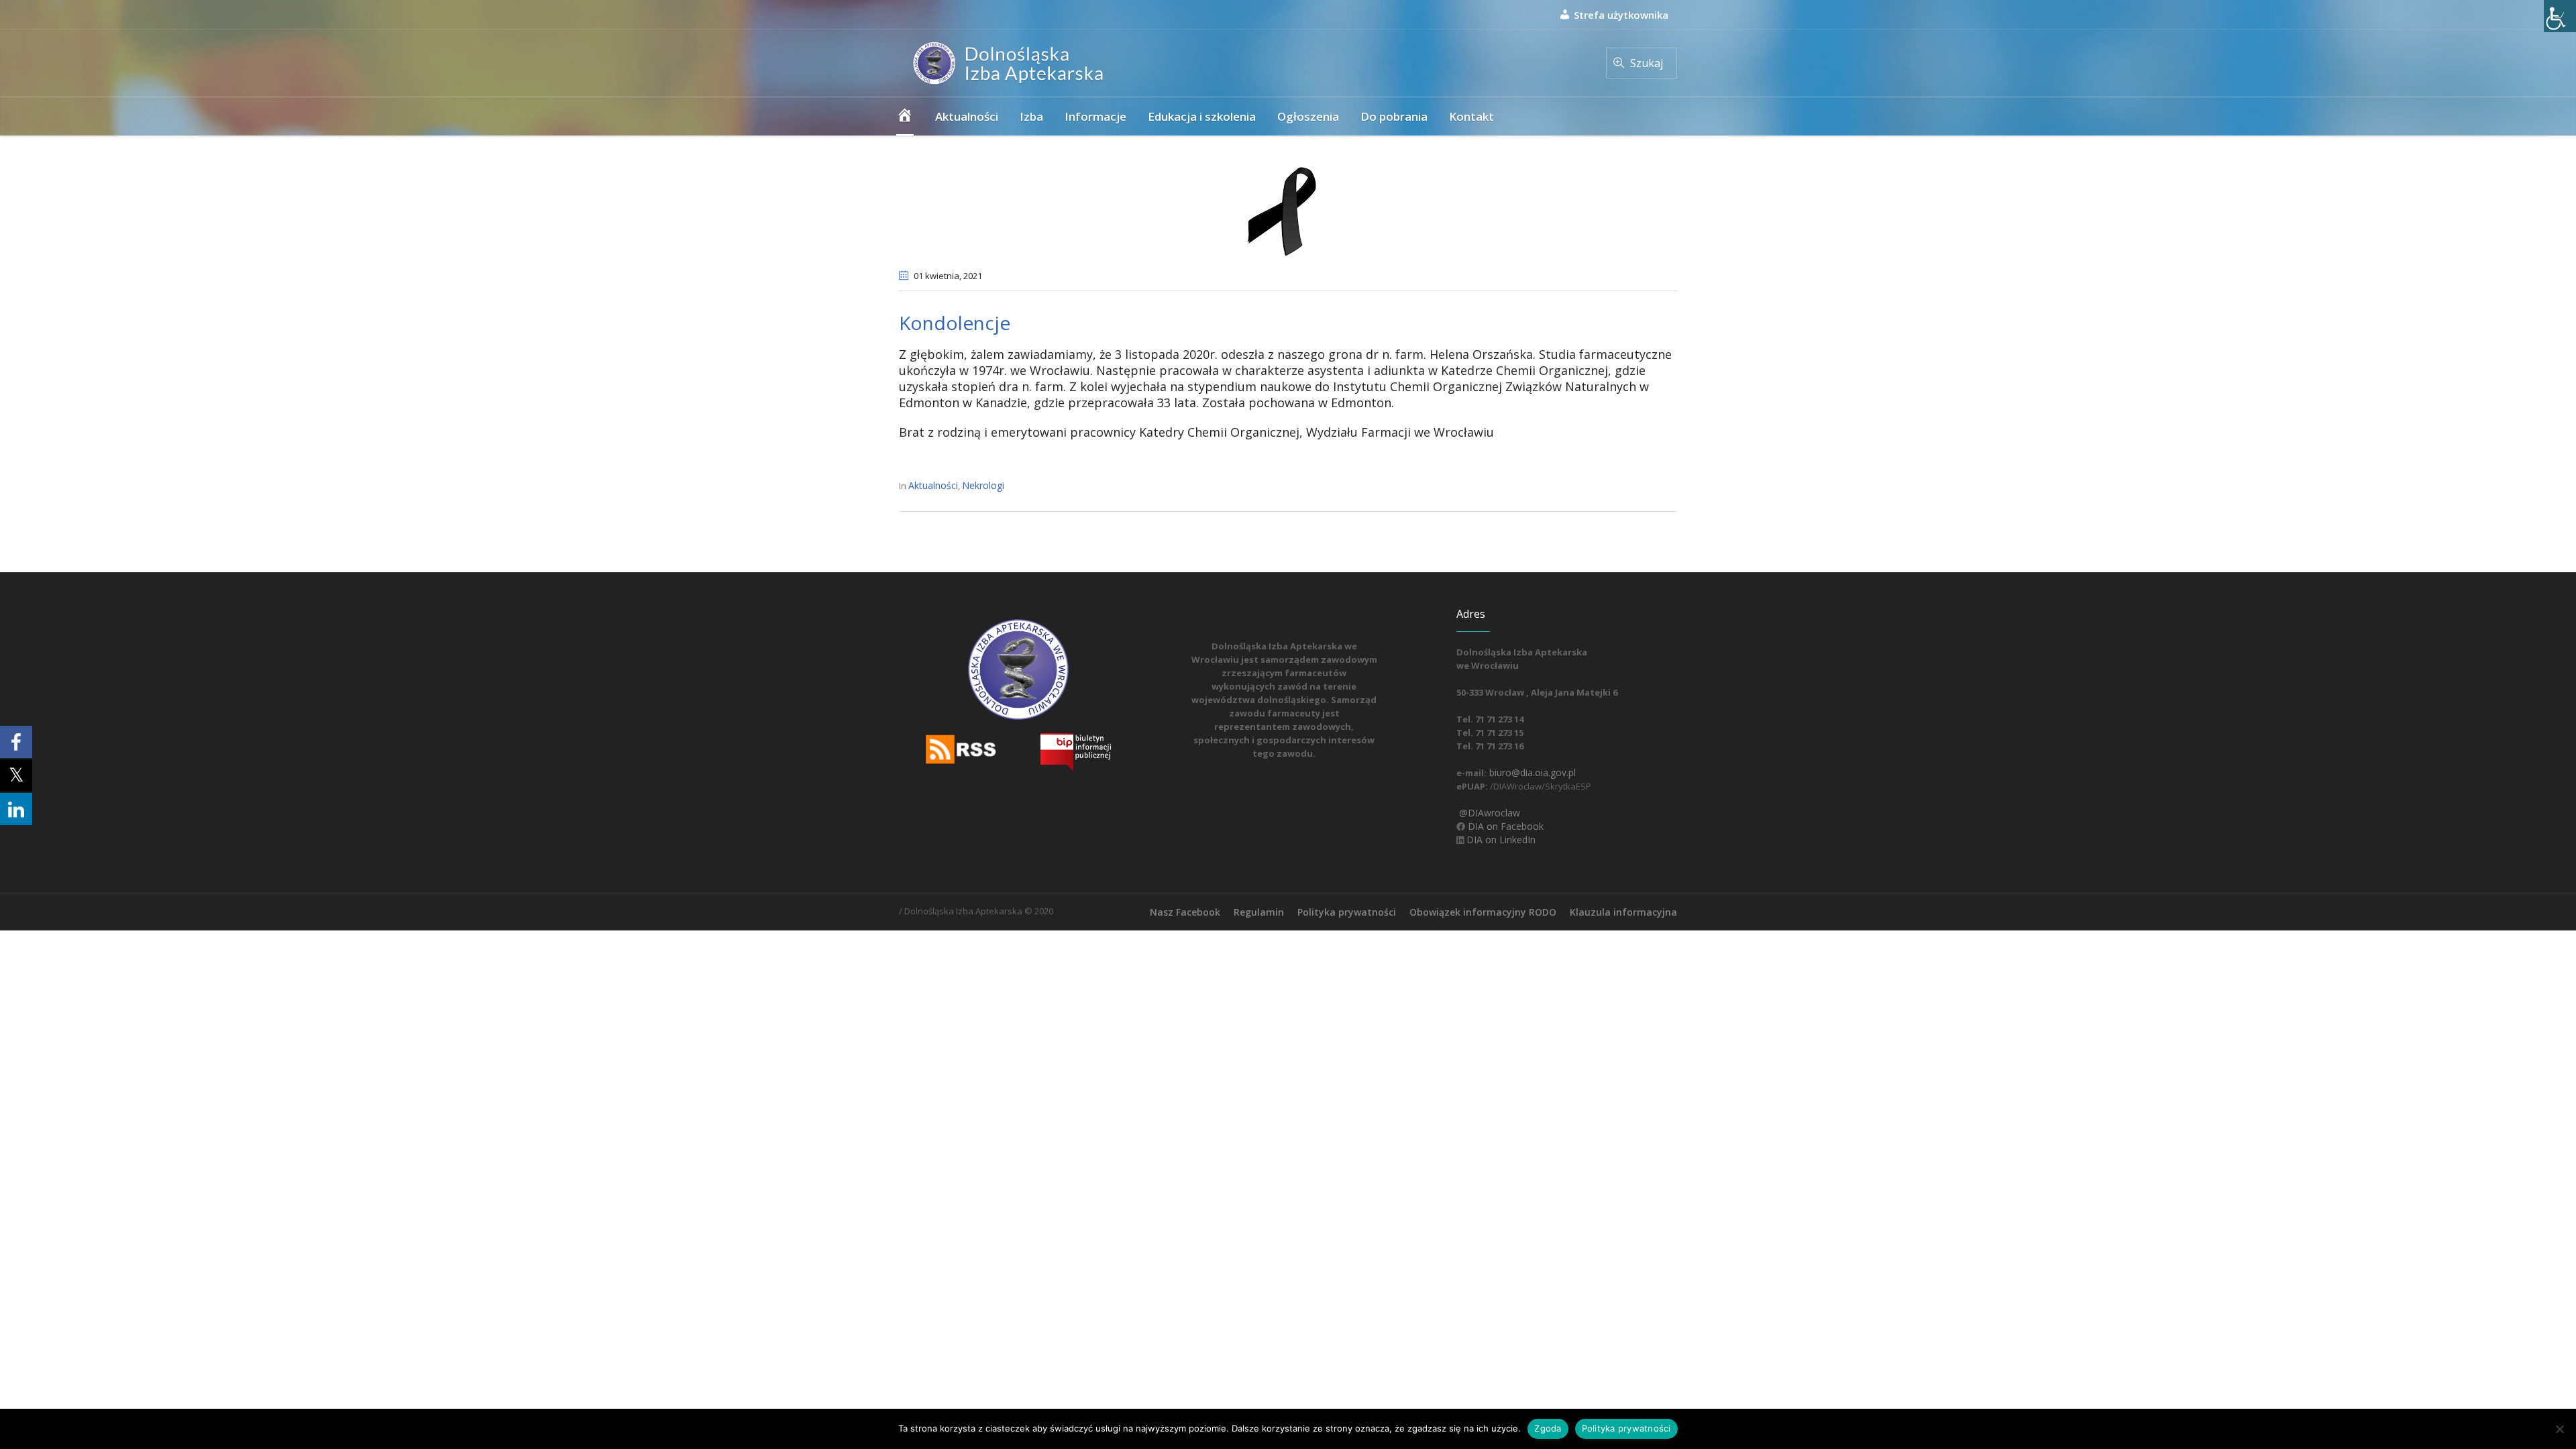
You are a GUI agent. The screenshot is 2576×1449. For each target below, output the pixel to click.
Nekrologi (983, 485)
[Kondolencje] (1288, 210)
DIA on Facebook (1504, 826)
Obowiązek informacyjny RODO (1483, 912)
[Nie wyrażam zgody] (2559, 1429)
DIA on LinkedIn (1500, 840)
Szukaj (1647, 63)
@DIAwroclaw (1488, 813)
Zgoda (1548, 1428)
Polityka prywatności (1347, 912)
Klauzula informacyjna (1623, 912)
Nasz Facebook (1185, 912)
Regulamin (1259, 912)
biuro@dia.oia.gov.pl (1531, 772)
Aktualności (933, 485)
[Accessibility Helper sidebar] (2560, 16)
